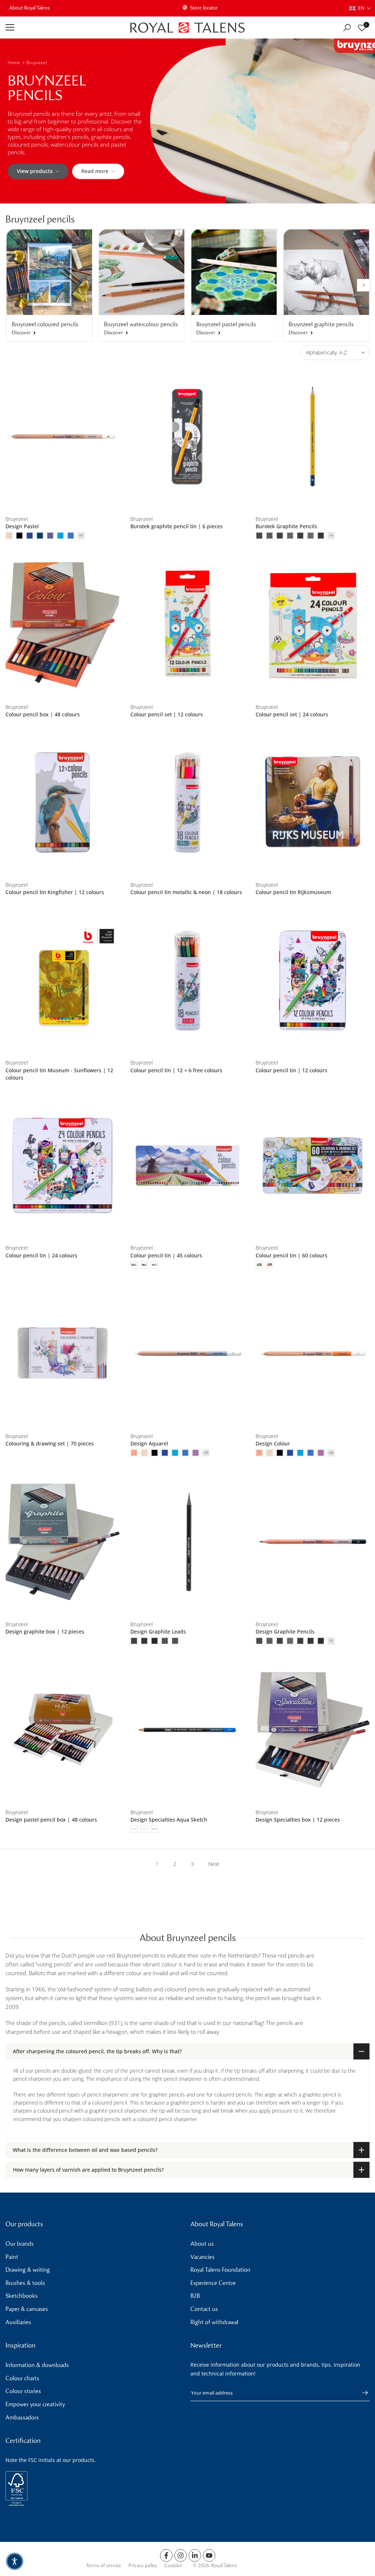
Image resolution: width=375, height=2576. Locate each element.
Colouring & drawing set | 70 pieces (50, 1443)
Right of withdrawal (214, 2322)
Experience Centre (213, 2283)
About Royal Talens (29, 8)
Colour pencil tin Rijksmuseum (293, 892)
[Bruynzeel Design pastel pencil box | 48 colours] (62, 1730)
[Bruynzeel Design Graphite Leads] (187, 1542)
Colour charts (22, 2378)
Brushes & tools (25, 2283)
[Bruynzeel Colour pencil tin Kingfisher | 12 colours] (62, 802)
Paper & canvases (27, 2309)
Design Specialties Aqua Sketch (169, 1820)
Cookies (173, 2566)
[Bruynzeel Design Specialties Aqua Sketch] (187, 1730)
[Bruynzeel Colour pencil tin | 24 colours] (62, 1166)
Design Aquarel (149, 1443)
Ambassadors (22, 2417)
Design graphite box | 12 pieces (45, 1631)
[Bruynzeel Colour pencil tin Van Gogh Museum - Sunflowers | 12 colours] (62, 980)
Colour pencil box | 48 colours (43, 714)
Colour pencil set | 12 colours (167, 714)
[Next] (363, 285)
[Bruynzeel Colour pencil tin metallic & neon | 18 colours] (187, 802)
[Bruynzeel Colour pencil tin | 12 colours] (313, 980)
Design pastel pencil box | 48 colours (51, 1820)
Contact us (204, 2309)
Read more (95, 171)
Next (214, 1864)
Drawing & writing (28, 2270)
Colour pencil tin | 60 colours (292, 1255)
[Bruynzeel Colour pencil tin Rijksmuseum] (313, 802)
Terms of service (103, 2566)
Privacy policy (143, 2566)
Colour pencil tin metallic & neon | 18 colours (186, 892)
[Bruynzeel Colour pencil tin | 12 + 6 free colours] (187, 980)
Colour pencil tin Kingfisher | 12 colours (55, 892)
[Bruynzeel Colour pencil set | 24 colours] (313, 625)
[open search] (347, 28)
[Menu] (62, 27)
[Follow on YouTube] (209, 2555)
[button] (360, 8)
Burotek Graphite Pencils (286, 526)
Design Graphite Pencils (285, 1631)
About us (202, 2244)
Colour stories (23, 2391)
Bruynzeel (37, 63)
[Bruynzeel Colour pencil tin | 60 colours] (313, 1166)
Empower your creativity (35, 2404)
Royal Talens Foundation (220, 2270)
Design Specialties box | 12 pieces (298, 1820)
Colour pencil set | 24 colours (292, 714)
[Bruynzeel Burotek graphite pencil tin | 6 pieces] (187, 437)
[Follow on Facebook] (166, 2555)
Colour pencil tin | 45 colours (166, 1255)
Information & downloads (37, 2365)
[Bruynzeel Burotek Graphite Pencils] (313, 437)
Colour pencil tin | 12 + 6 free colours (176, 1070)
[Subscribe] (361, 2393)
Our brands (20, 2244)
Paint (12, 2257)
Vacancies (203, 2257)
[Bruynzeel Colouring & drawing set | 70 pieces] (62, 1354)
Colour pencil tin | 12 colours (292, 1070)
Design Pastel (22, 526)
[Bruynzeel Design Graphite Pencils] (313, 1542)
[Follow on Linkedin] (195, 2555)
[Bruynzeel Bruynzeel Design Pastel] (62, 437)
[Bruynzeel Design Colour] (313, 1354)
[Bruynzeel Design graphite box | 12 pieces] (62, 1542)
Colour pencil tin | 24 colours (41, 1255)
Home (14, 63)
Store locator (204, 8)
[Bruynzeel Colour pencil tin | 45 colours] (187, 1166)
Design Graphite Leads (158, 1631)
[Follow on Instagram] (181, 2555)
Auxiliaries (18, 2322)
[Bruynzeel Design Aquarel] (187, 1354)
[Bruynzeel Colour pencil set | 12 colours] (187, 625)
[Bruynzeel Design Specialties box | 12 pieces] (313, 1730)
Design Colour (273, 1443)
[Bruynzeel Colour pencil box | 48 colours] (62, 625)
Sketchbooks (22, 2296)
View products (35, 171)
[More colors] (81, 536)
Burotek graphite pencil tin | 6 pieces (177, 526)
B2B (195, 2296)
